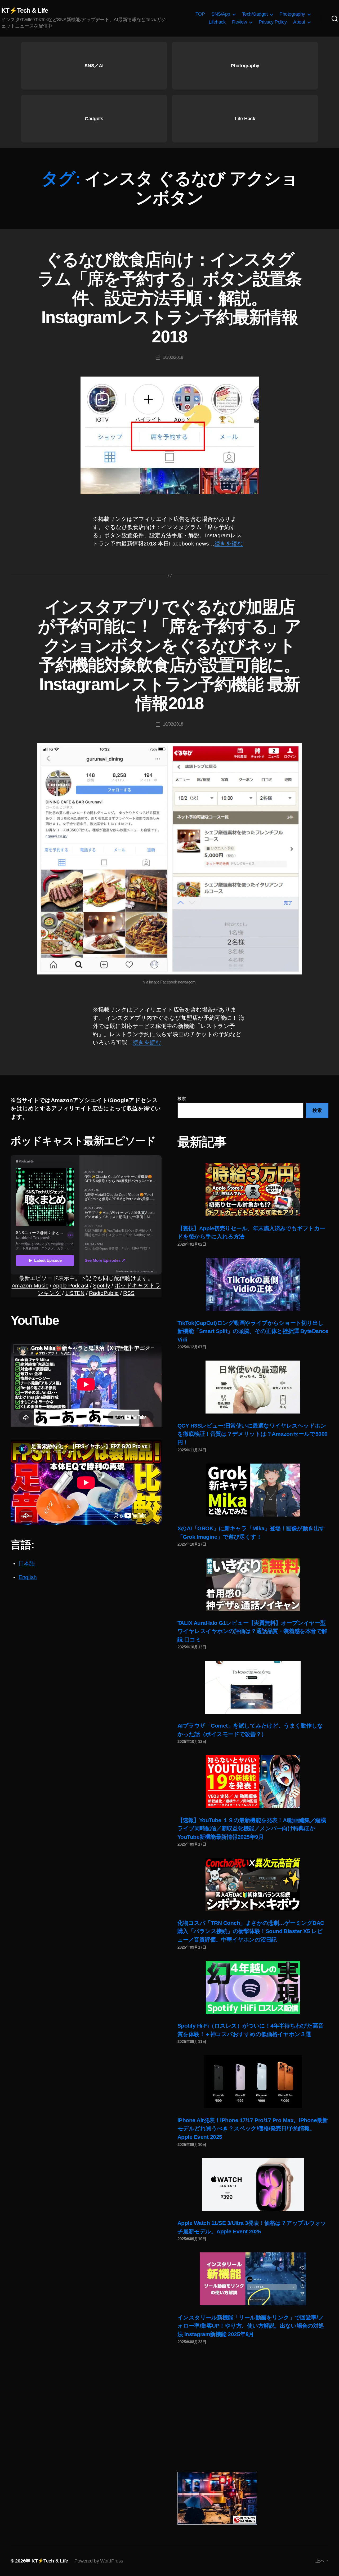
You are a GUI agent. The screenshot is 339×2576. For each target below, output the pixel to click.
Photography (292, 14)
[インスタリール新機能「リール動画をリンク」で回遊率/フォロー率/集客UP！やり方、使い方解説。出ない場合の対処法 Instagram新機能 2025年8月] (253, 2279)
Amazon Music (30, 1285)
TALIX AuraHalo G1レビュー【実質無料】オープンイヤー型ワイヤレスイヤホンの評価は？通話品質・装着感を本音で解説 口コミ (252, 1631)
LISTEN (75, 1293)
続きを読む (229, 544)
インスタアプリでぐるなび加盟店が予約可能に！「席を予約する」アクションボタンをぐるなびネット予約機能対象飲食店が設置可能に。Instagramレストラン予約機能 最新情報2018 (169, 655)
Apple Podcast (71, 1285)
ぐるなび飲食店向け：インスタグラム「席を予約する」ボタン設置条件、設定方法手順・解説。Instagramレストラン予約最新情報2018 (169, 298)
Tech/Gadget (255, 14)
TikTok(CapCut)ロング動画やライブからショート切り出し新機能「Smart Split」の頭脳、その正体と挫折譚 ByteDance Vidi (253, 1331)
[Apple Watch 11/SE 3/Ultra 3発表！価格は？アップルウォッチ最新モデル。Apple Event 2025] (253, 2185)
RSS (129, 1293)
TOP (200, 14)
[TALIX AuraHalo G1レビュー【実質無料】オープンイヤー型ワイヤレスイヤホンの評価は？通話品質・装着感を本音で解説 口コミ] (253, 1584)
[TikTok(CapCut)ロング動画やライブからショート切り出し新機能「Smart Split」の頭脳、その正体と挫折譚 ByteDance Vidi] (253, 1284)
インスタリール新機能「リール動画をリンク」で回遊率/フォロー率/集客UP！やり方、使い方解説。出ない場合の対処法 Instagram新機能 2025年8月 (251, 2326)
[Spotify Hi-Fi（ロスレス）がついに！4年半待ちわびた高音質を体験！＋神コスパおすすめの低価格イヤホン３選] (253, 1987)
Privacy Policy (273, 22)
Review (239, 22)
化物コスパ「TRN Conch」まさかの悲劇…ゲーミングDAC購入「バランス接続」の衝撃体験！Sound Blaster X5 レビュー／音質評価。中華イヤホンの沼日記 (251, 1931)
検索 (182, 1099)
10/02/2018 (173, 357)
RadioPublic (104, 1293)
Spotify (101, 1285)
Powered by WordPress (99, 2561)
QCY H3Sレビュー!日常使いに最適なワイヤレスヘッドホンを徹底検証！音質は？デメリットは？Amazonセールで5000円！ (253, 1434)
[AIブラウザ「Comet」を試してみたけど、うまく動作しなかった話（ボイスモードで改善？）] (253, 1687)
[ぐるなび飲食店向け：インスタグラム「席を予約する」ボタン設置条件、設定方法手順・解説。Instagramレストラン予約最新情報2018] (169, 435)
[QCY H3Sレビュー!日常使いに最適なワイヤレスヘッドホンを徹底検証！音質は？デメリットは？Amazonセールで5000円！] (253, 1387)
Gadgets (94, 119)
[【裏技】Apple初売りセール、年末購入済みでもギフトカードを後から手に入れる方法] (253, 1190)
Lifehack (217, 22)
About (299, 22)
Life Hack (245, 119)
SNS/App (221, 14)
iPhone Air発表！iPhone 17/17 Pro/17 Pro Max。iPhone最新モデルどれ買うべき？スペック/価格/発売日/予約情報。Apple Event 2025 (253, 2128)
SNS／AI (94, 66)
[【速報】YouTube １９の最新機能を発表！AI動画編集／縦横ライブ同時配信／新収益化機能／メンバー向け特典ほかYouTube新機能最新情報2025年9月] (253, 1782)
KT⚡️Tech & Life (25, 11)
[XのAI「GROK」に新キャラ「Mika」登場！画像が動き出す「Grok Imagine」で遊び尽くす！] (253, 1490)
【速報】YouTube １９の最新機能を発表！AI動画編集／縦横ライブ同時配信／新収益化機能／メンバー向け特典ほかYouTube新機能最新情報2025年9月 (252, 1828)
